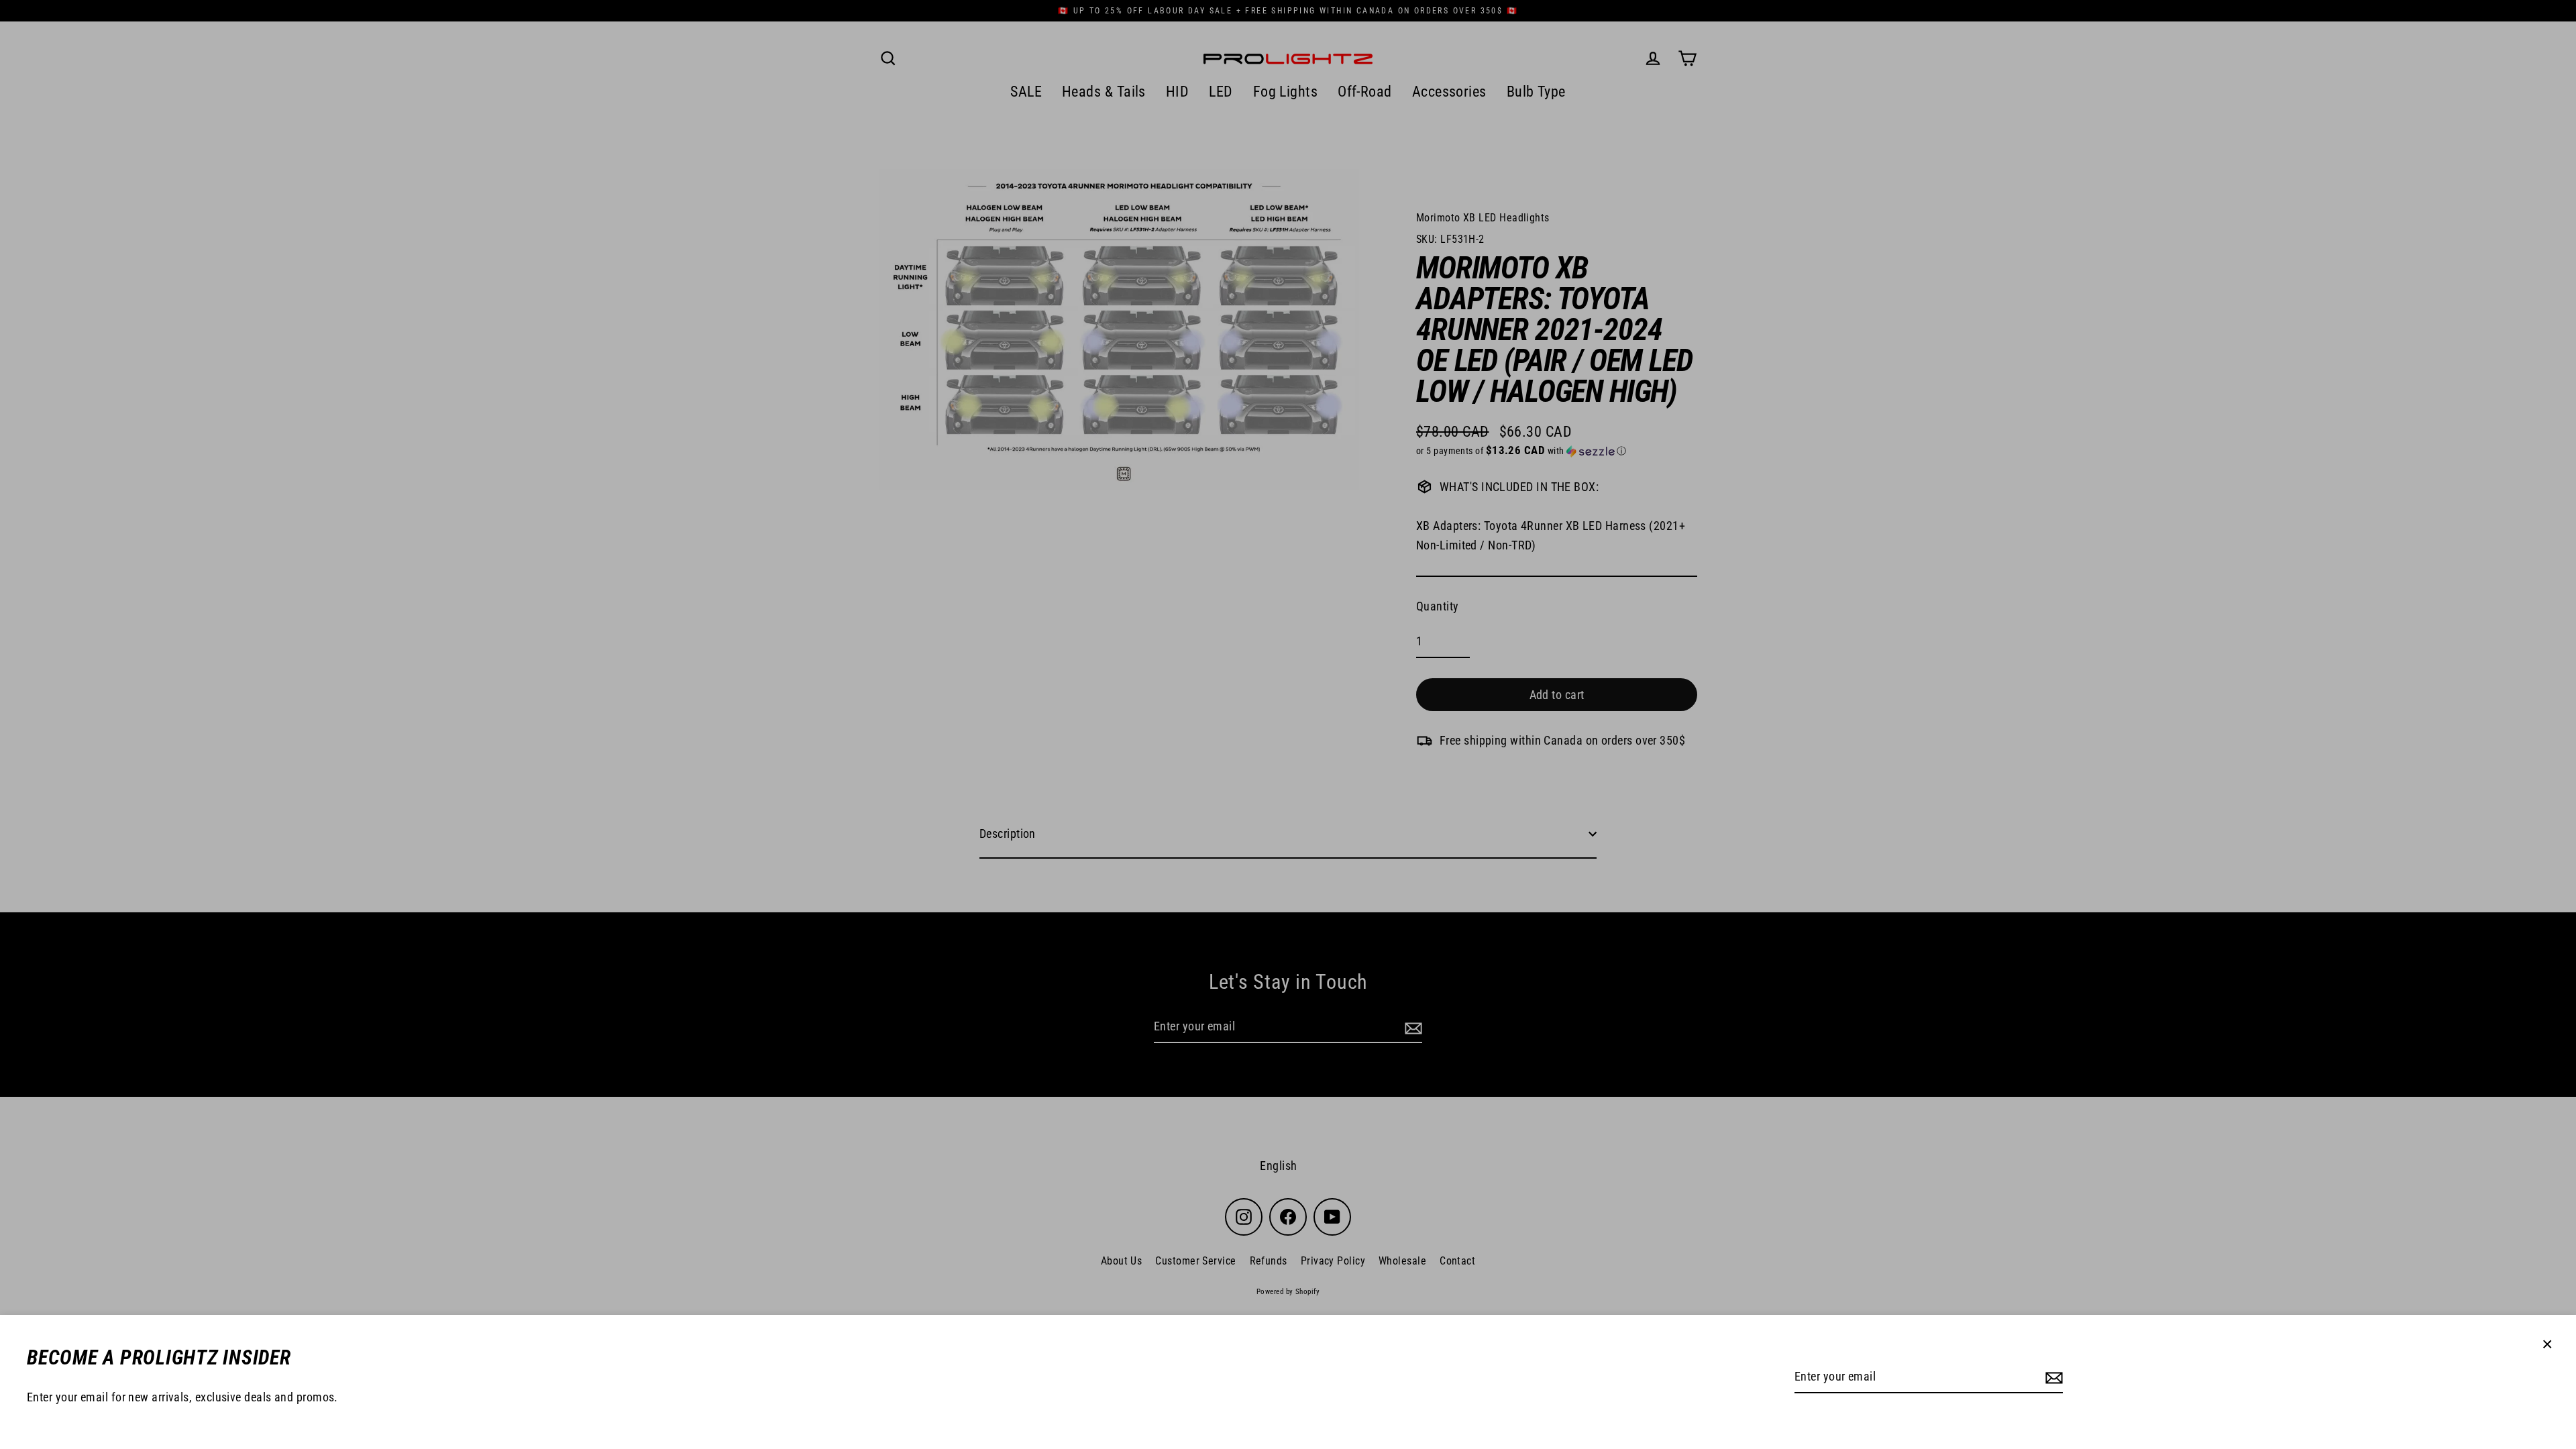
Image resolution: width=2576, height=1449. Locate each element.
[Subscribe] (2052, 1378)
